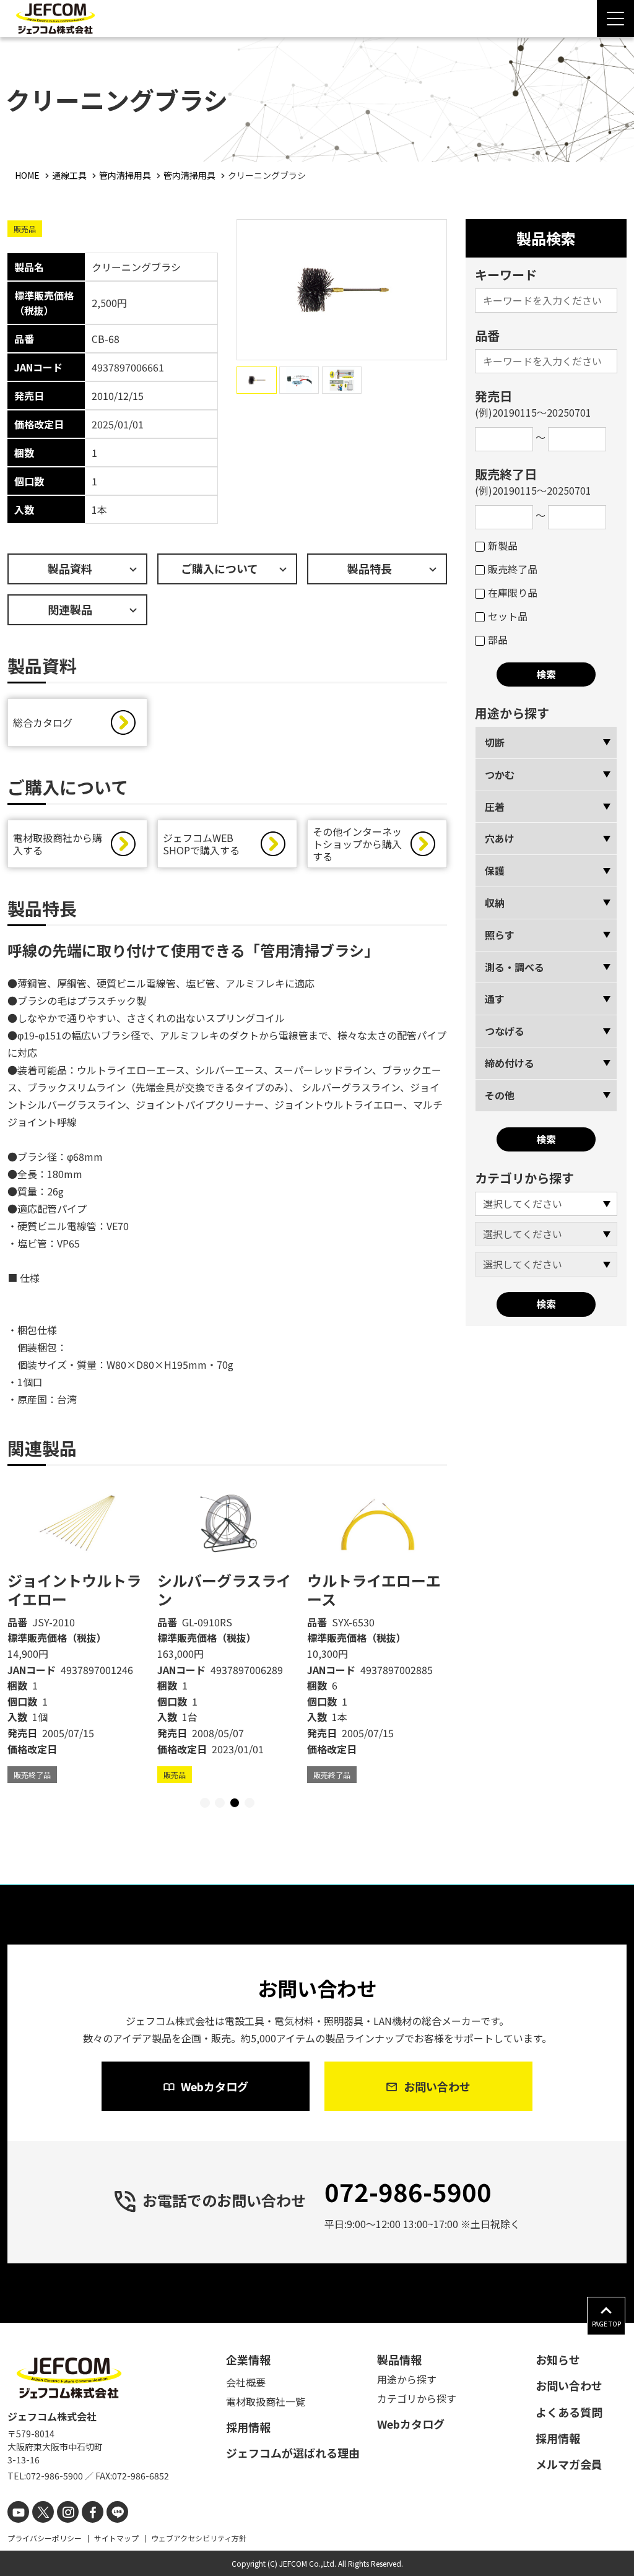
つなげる (505, 1031)
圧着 (495, 807)
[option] (77, 1632)
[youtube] (18, 2512)
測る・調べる (515, 967)
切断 (495, 742)
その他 (500, 1095)
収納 (495, 903)
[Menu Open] (615, 19)
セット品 (508, 616)
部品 (498, 640)
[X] (43, 2512)
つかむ (500, 774)
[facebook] (93, 2512)
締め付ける (510, 1063)
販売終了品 (513, 569)
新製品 (503, 545)
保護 (495, 870)
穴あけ (500, 838)
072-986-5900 (408, 2192)
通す (495, 999)
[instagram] (68, 2512)
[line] (117, 2512)
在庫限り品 (513, 592)
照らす (500, 935)
